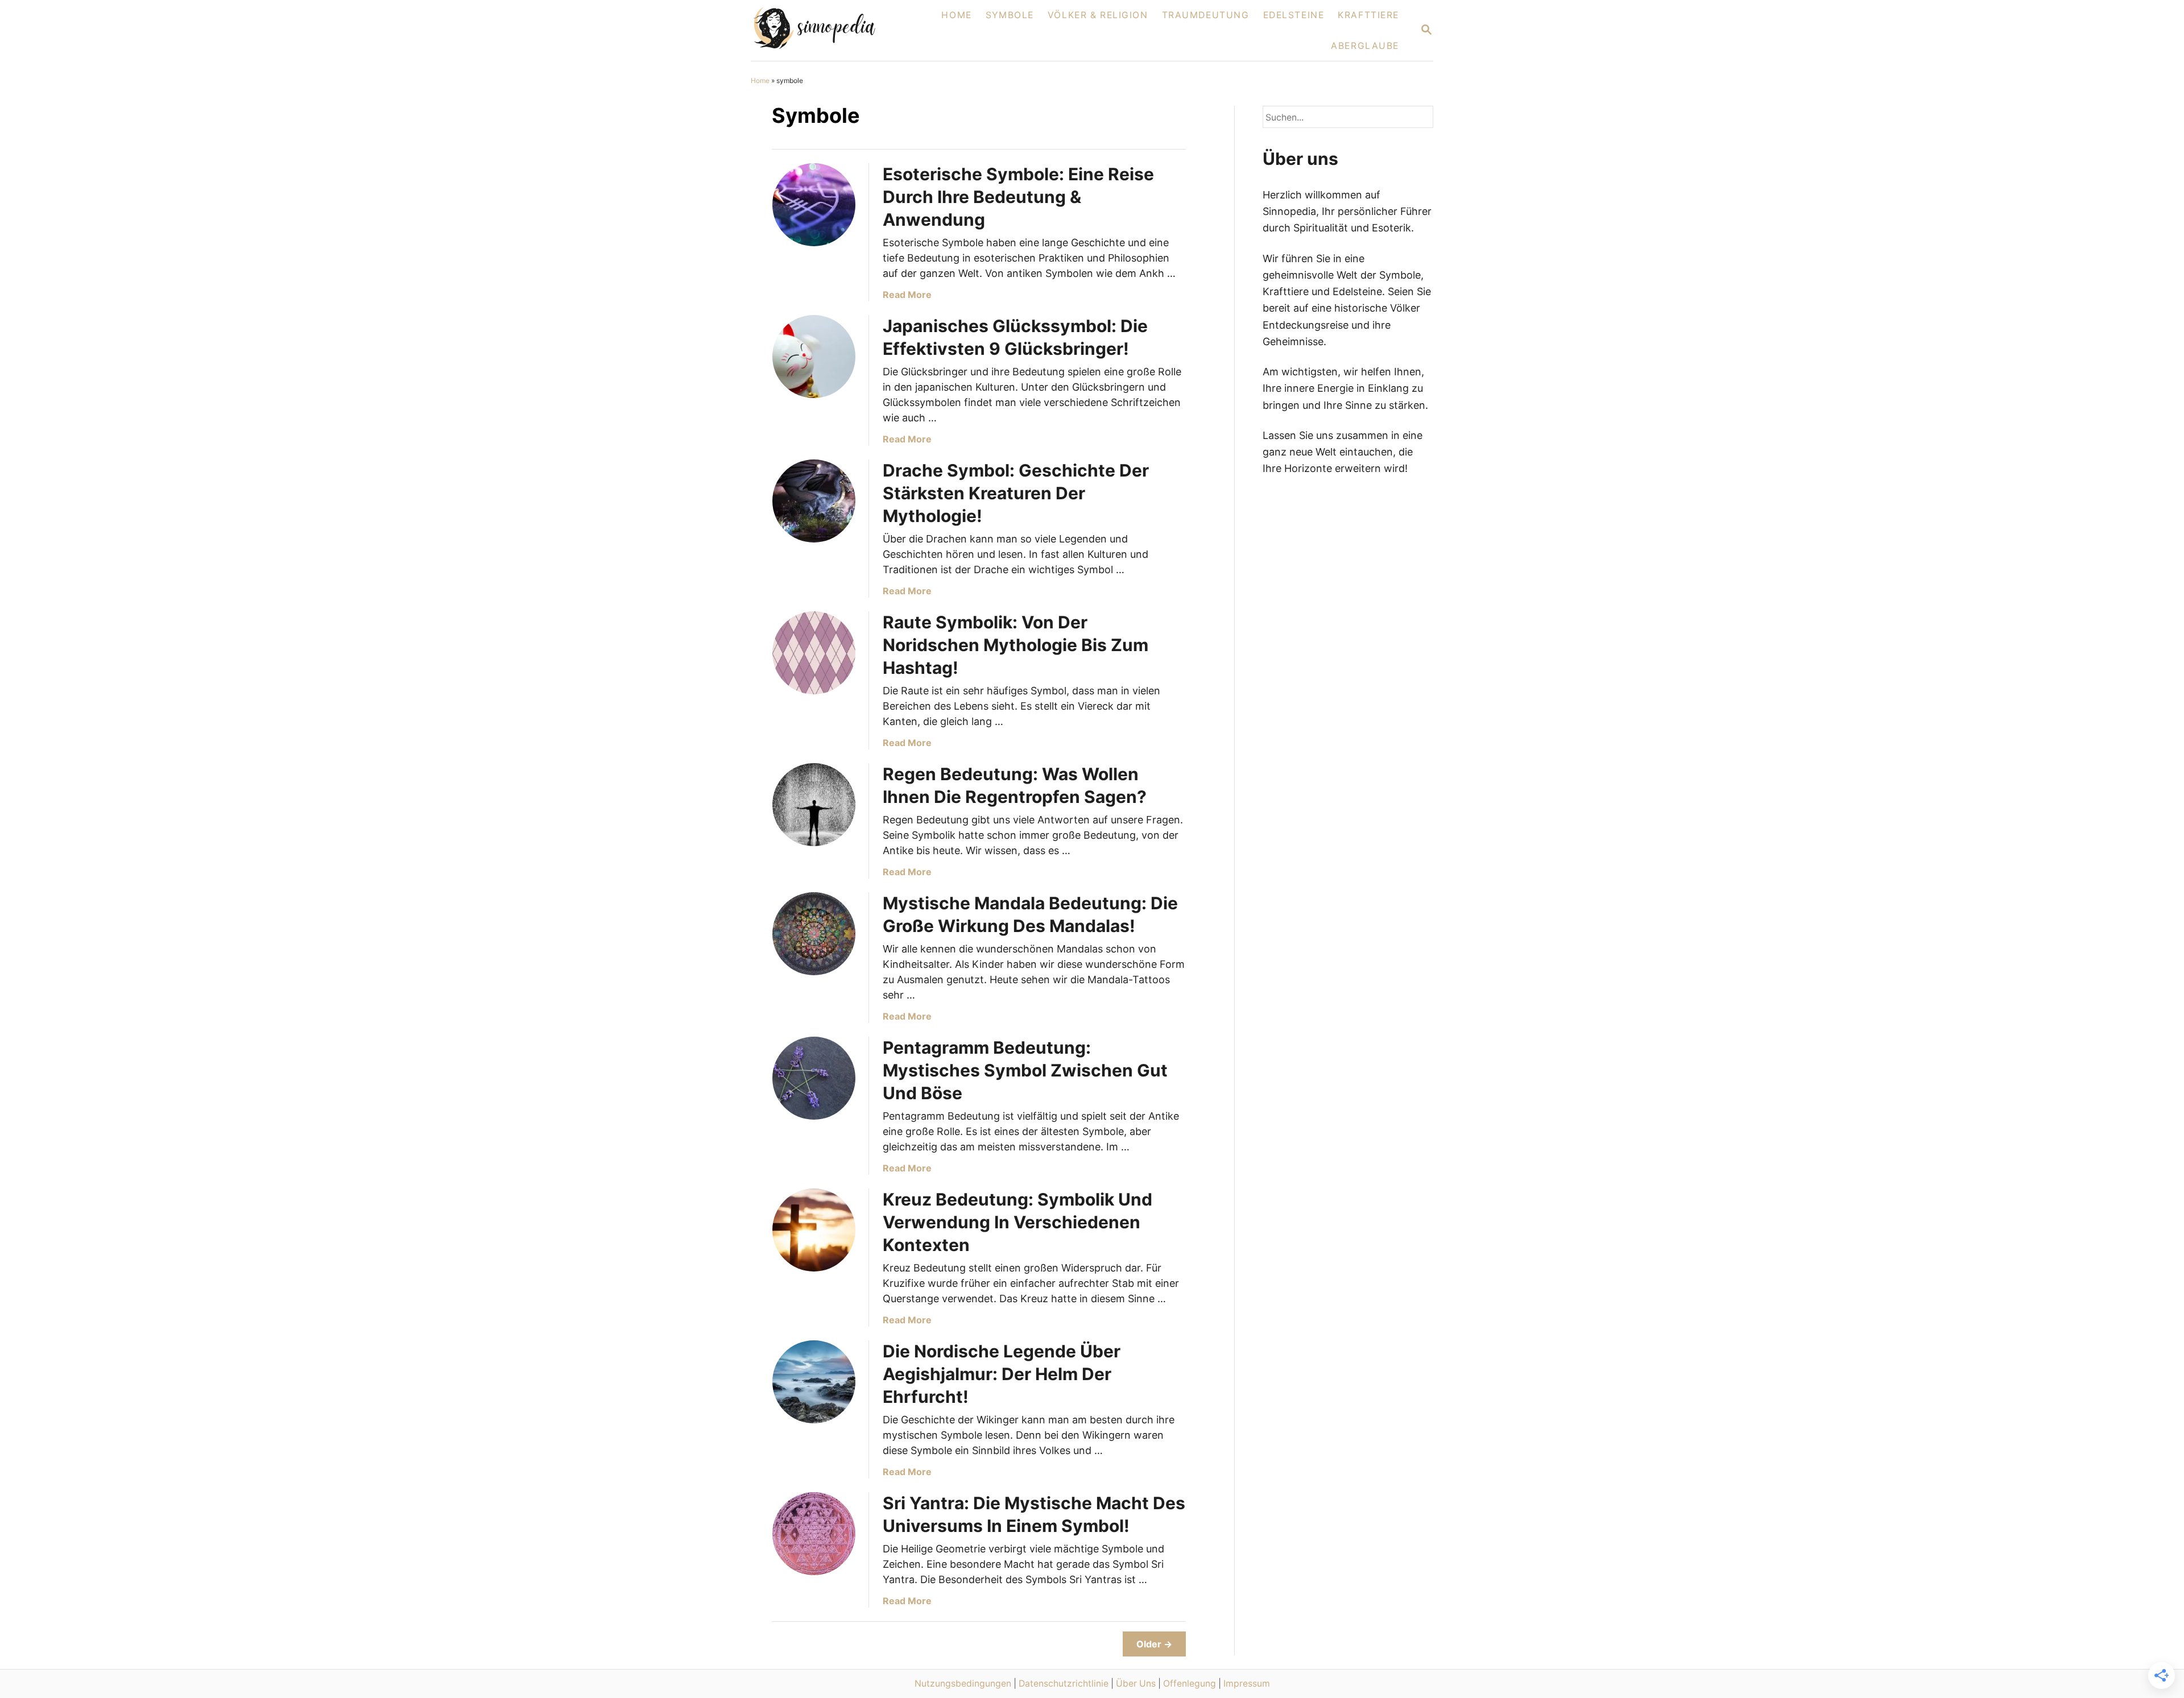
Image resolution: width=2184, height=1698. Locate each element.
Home (760, 80)
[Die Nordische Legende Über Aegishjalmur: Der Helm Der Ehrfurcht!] (814, 1382)
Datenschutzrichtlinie (1064, 1683)
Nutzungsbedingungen (963, 1683)
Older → (1154, 1644)
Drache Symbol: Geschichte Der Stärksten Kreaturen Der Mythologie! (1016, 493)
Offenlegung (1190, 1683)
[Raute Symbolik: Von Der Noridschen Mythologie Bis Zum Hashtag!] (814, 653)
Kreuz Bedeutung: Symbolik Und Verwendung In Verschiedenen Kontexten (1017, 1222)
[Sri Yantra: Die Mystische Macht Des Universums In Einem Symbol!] (814, 1534)
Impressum (1247, 1683)
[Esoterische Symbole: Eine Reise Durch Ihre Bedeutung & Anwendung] (814, 205)
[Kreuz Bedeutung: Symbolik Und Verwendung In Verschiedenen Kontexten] (814, 1230)
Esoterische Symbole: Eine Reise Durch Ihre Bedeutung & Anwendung (1018, 197)
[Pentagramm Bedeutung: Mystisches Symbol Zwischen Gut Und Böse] (814, 1078)
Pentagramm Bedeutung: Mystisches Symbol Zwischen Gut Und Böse (1025, 1070)
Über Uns (1136, 1683)
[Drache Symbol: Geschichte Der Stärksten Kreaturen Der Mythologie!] (814, 501)
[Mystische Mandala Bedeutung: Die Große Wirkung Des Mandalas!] (814, 934)
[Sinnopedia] (828, 30)
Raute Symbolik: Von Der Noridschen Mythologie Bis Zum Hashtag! (1016, 645)
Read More (907, 295)
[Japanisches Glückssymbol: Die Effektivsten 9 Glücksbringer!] (814, 357)
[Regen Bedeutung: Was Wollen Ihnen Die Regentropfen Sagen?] (814, 805)
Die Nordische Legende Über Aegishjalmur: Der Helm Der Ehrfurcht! (1002, 1374)
